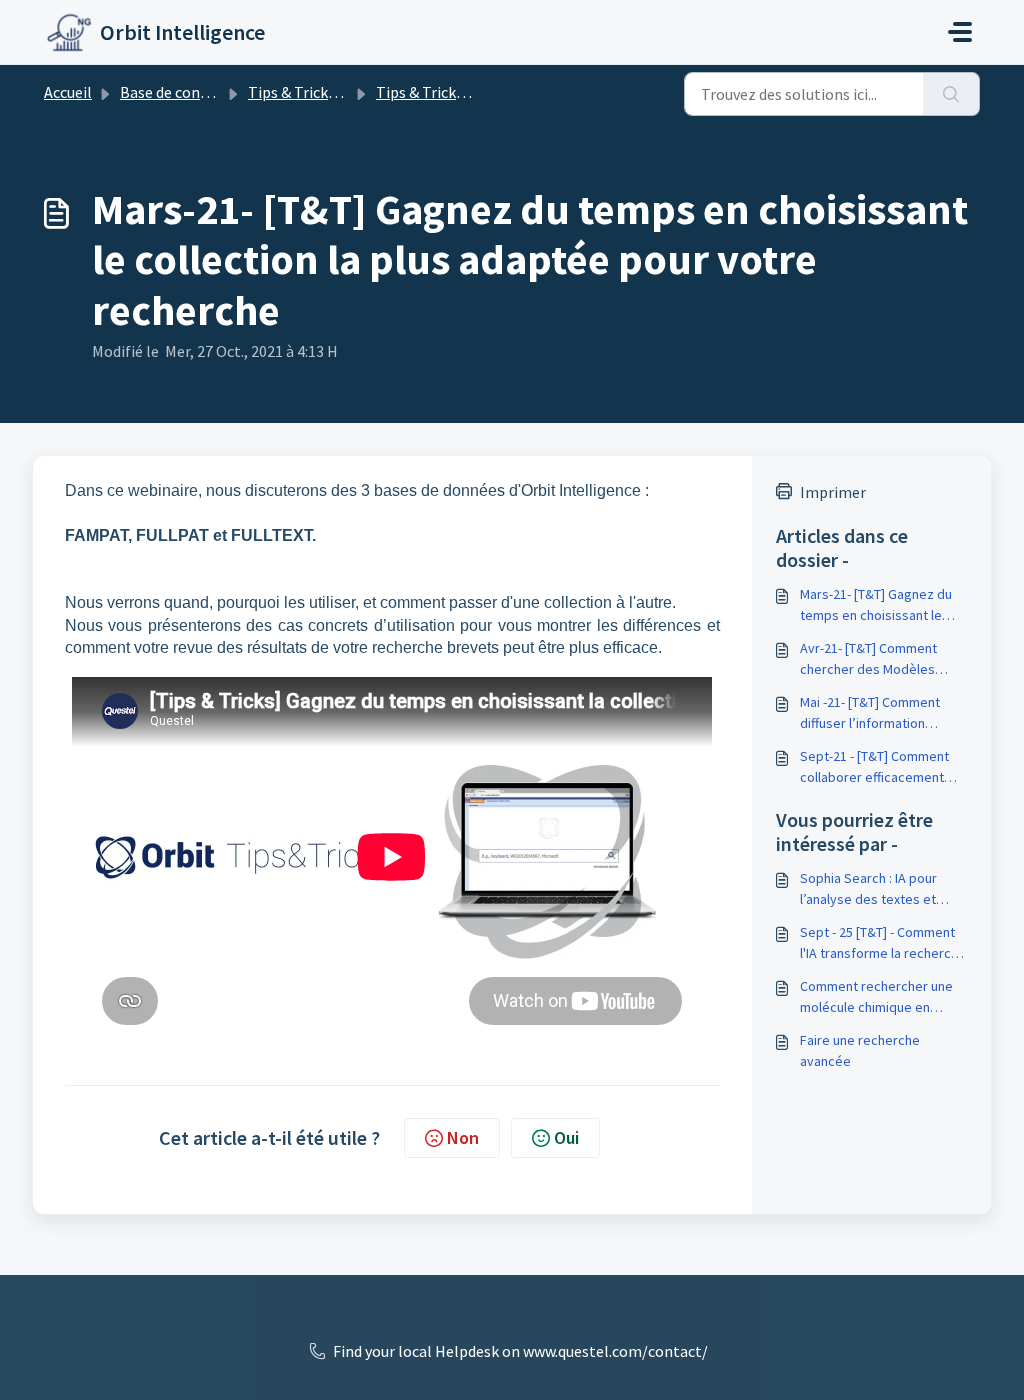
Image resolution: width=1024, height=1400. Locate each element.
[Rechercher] (951, 94)
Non (463, 1137)
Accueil (68, 92)
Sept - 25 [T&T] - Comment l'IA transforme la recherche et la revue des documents (883, 943)
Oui (566, 1137)
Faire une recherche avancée (860, 1050)
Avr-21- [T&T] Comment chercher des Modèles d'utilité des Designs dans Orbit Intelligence (877, 659)
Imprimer (833, 492)
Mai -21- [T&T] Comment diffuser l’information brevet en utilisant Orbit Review (871, 713)
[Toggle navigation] (960, 32)
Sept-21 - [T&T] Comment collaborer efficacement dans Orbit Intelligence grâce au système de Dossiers (874, 767)
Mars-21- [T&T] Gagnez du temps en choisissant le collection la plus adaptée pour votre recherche (877, 605)
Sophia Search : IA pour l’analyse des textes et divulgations (868, 889)
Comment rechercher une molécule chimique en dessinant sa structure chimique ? (876, 997)
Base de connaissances (197, 92)
